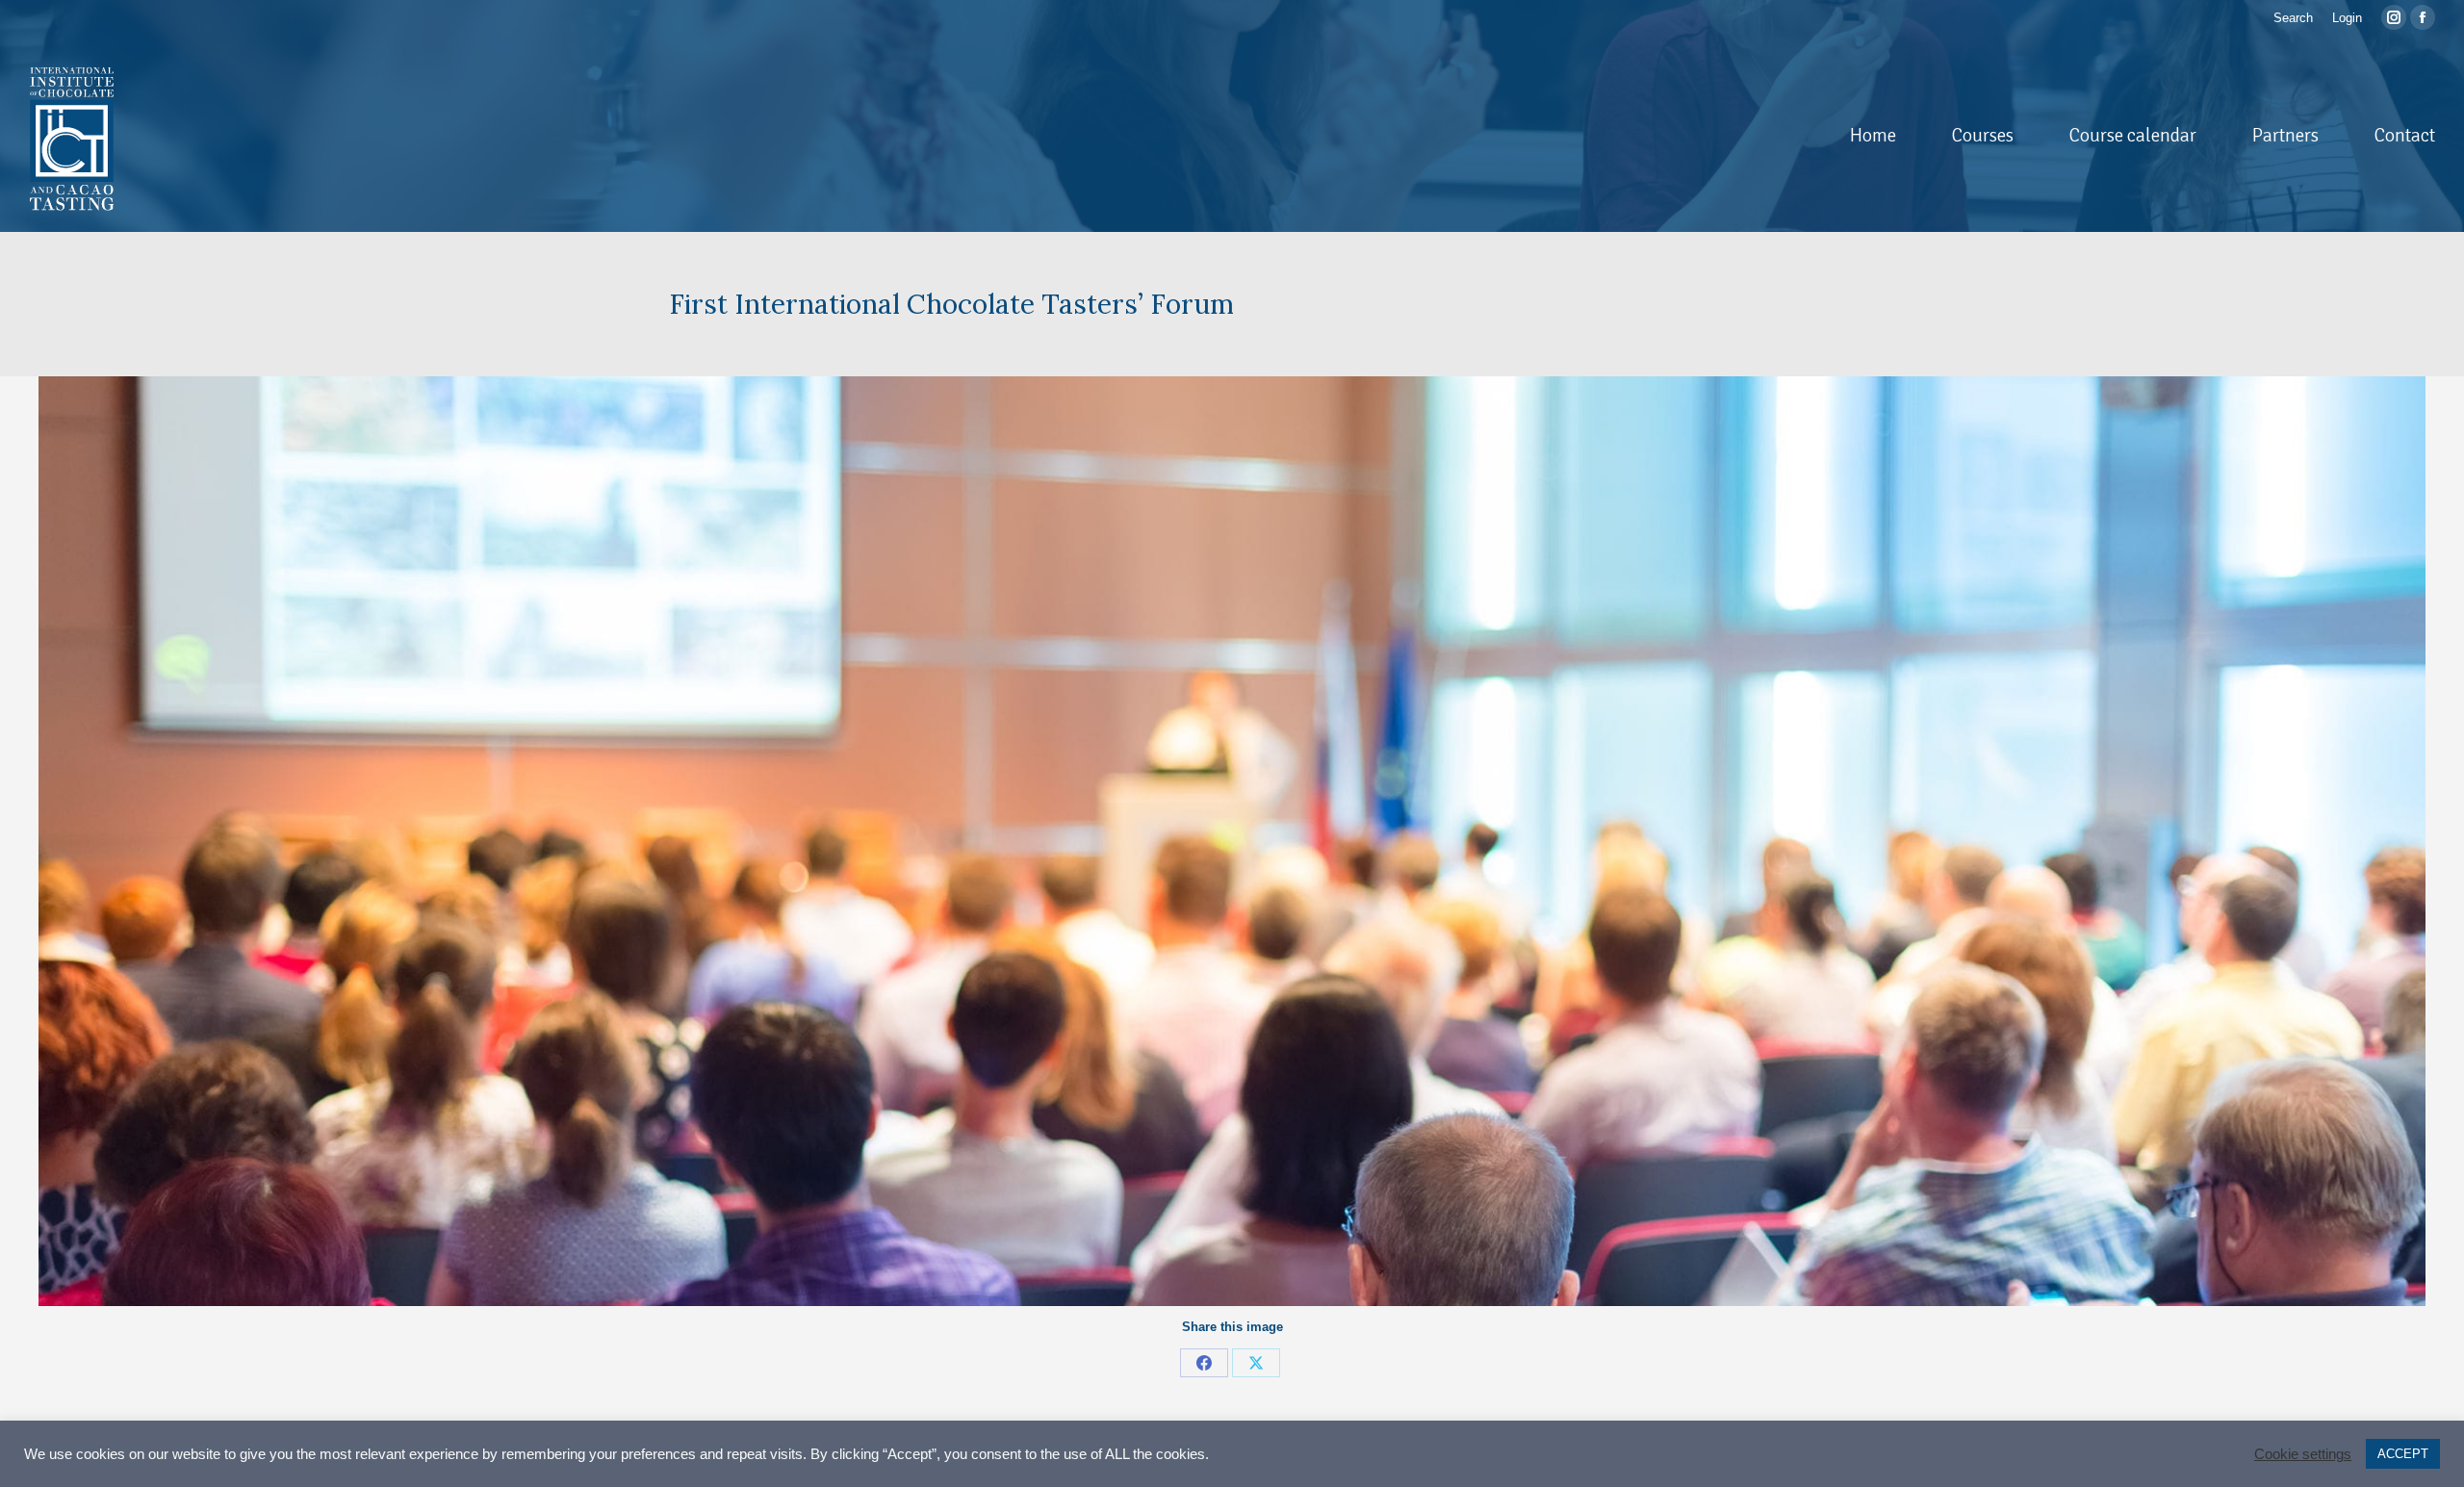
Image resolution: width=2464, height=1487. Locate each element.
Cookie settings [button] (2303, 1454)
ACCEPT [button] (2403, 1454)
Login (2347, 18)
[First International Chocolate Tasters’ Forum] (1232, 841)
